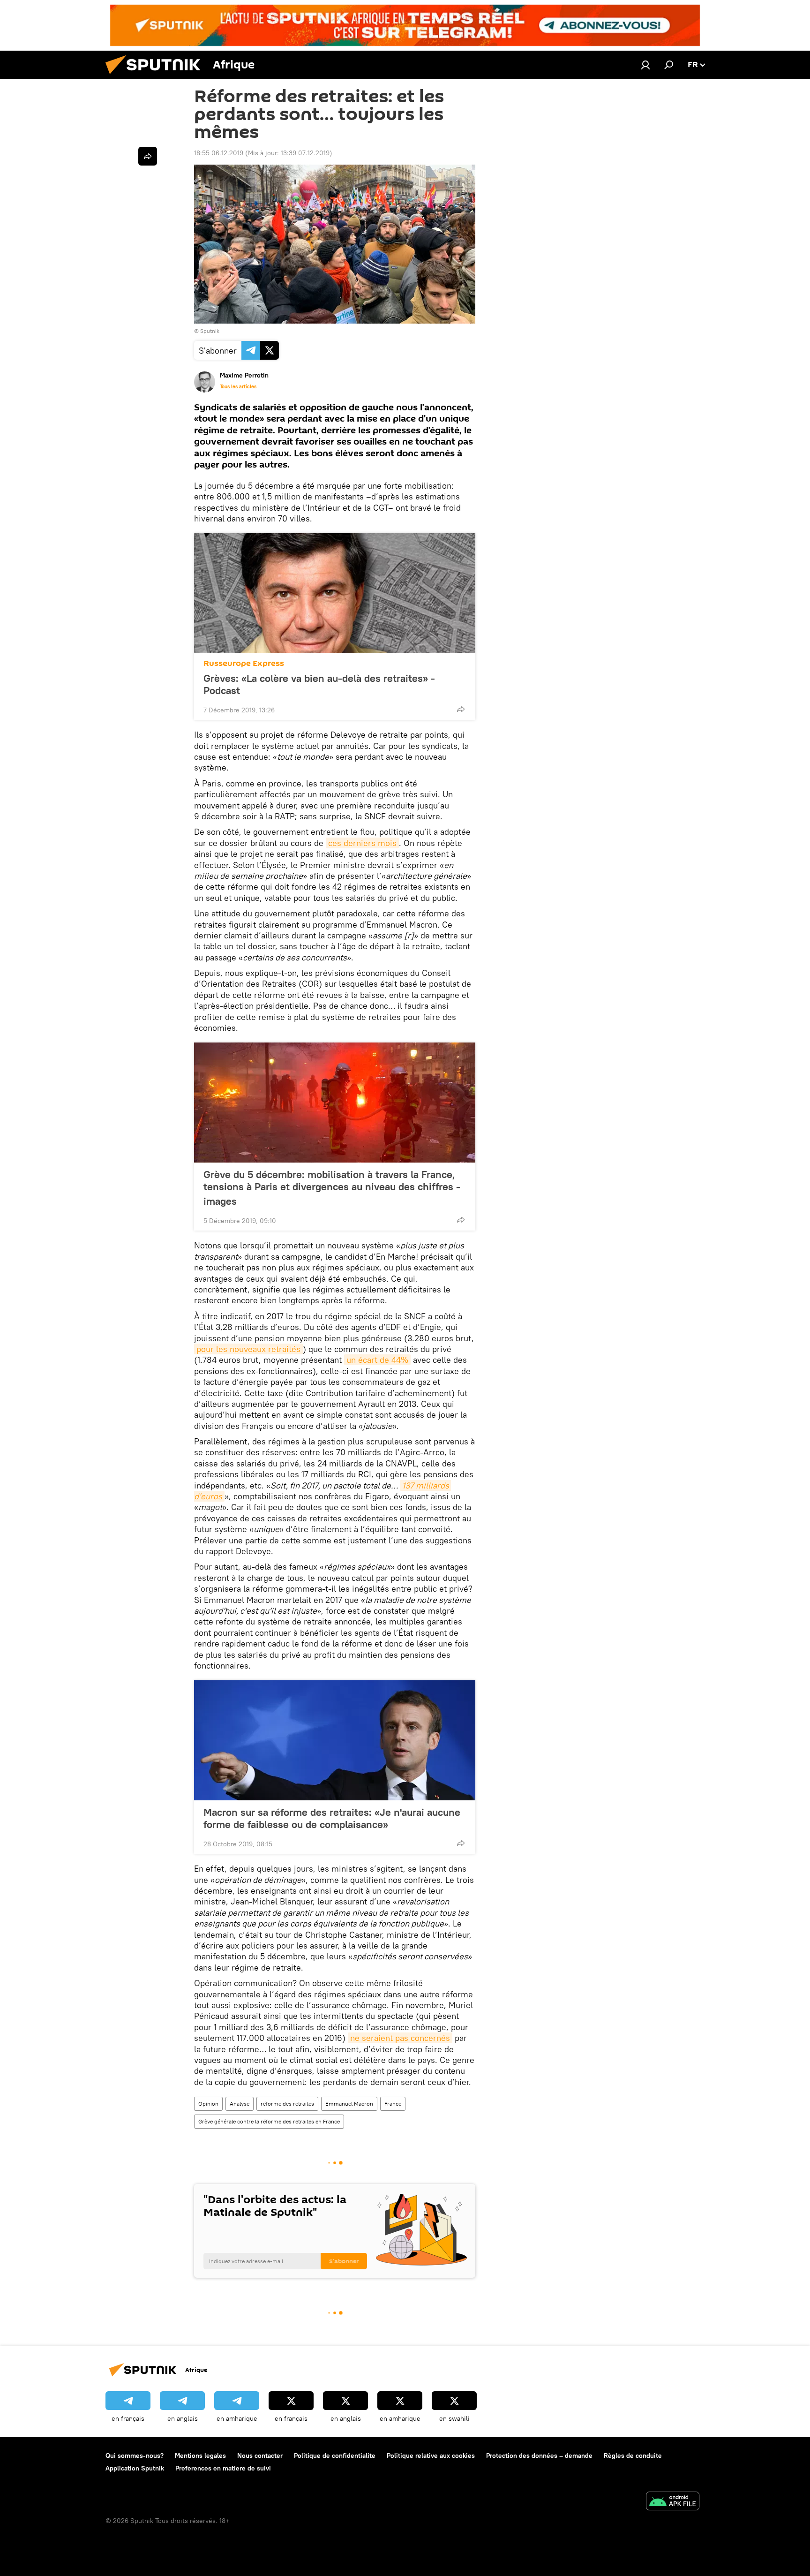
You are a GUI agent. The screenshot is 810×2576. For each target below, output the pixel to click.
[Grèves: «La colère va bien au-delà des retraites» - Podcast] (335, 593)
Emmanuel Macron (349, 2104)
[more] (461, 709)
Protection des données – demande (539, 2455)
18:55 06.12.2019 (219, 153)
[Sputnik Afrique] (157, 76)
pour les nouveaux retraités (248, 1349)
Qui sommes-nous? (135, 2455)
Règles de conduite (633, 2455)
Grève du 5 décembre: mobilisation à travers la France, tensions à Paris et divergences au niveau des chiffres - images (332, 1188)
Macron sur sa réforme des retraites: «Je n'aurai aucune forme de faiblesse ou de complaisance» (332, 1818)
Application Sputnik (135, 2468)
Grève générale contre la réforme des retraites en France (269, 2121)
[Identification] (645, 65)
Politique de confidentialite (335, 2455)
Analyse (240, 2104)
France (393, 2104)
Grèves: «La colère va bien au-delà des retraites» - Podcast (319, 684)
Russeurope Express (244, 663)
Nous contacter (260, 2455)
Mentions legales (200, 2455)
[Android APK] (673, 2502)
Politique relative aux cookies (431, 2455)
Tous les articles (238, 386)
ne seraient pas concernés (400, 2038)
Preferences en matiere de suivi (223, 2468)
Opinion (208, 2104)
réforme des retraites (287, 2104)
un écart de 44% (377, 1360)
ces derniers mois (362, 843)
